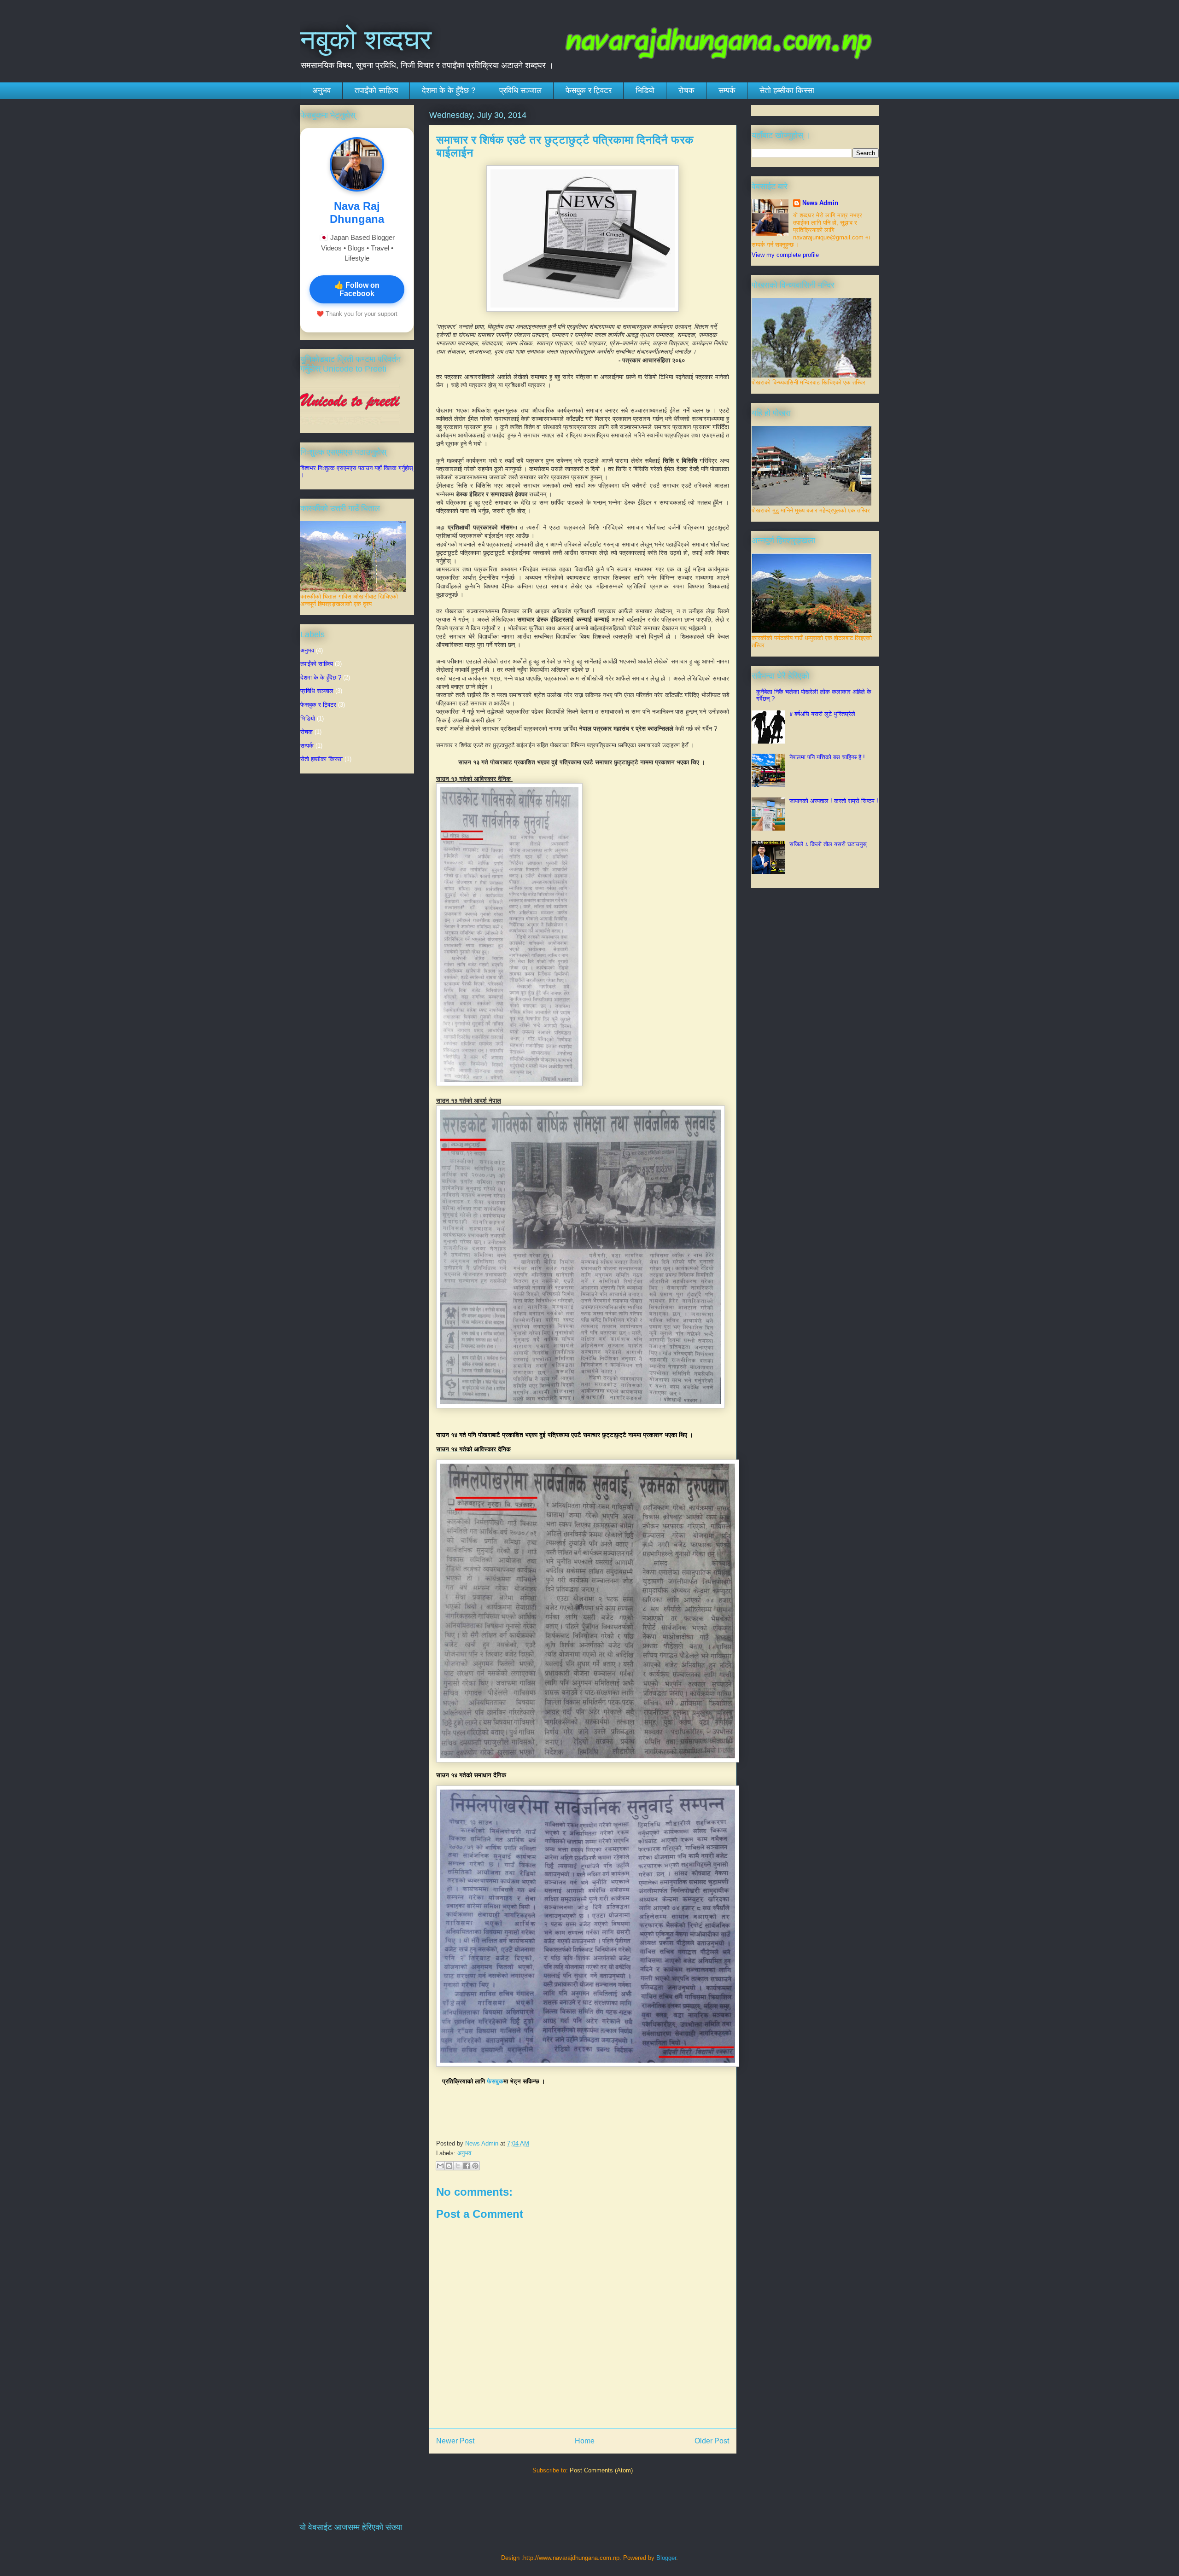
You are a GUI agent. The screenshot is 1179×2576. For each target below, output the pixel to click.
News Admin (820, 203)
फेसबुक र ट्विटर (589, 90)
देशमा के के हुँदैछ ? (449, 90)
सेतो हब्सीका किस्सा (787, 90)
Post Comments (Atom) (601, 2470)
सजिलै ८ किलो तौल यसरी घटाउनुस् (828, 844)
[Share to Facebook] (467, 2166)
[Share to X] (458, 2166)
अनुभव (321, 90)
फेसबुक (495, 2081)
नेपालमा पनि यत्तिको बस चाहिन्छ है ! (827, 757)
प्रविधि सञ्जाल (520, 90)
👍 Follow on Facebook (357, 289)
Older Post (712, 2441)
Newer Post (455, 2441)
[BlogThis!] (449, 2166)
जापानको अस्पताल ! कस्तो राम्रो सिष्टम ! (834, 801)
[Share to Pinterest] (475, 2166)
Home (585, 2441)
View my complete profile (785, 255)
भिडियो (645, 90)
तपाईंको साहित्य (376, 90)
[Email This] (440, 2166)
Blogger (666, 2558)
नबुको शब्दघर (366, 40)
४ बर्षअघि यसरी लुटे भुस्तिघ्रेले (822, 714)
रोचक (686, 90)
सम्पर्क (727, 90)
